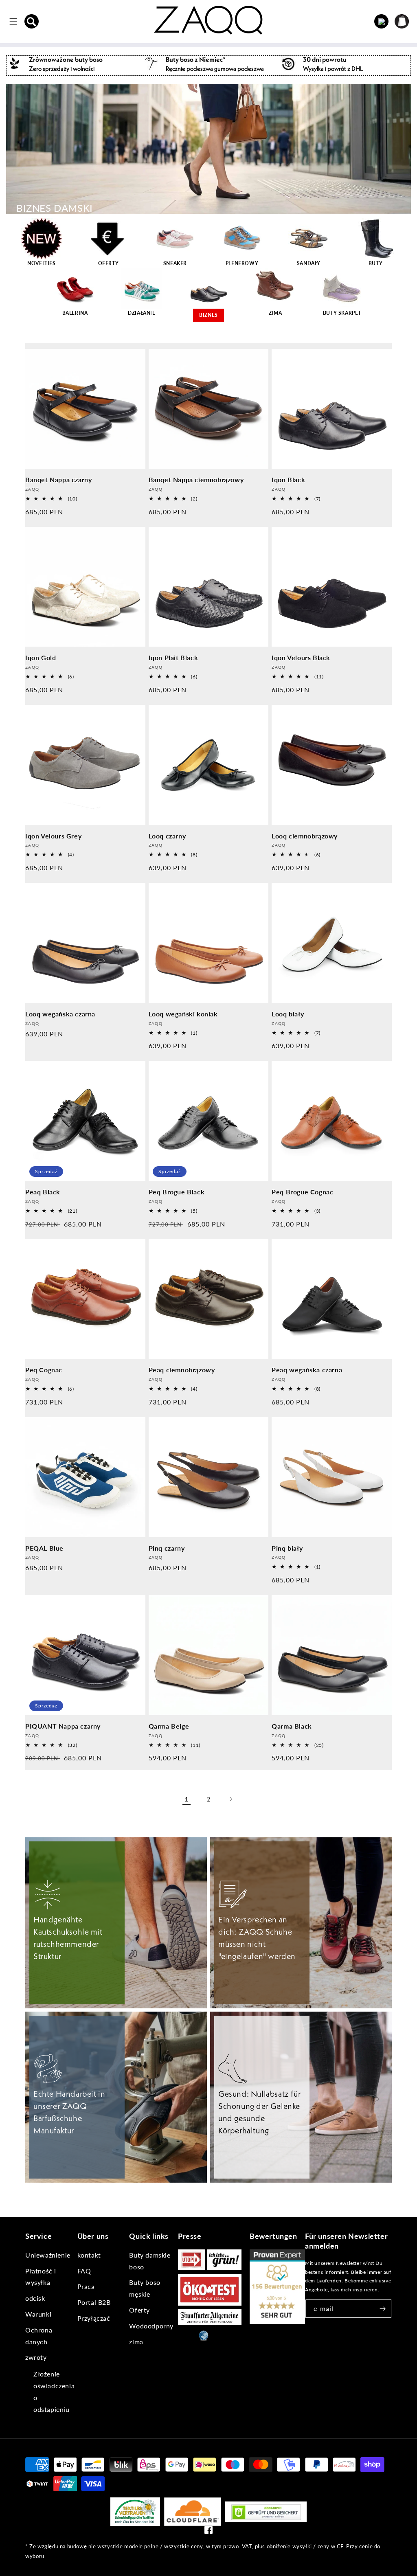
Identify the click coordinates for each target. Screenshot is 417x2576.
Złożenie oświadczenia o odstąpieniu (54, 2391)
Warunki (38, 2314)
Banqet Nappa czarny (58, 479)
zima (136, 2342)
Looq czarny (167, 836)
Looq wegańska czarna (60, 1014)
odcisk (35, 2298)
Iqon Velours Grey (53, 836)
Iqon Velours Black (301, 657)
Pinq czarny (167, 1548)
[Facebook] (208, 2532)
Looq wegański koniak (183, 1014)
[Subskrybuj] (382, 2309)
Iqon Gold (41, 657)
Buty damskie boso (150, 2261)
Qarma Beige (169, 1726)
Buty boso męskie (145, 2288)
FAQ (84, 2271)
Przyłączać (94, 2318)
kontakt (89, 2255)
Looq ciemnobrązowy (305, 836)
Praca (86, 2286)
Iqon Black (288, 479)
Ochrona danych (39, 2336)
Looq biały (288, 1014)
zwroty (36, 2357)
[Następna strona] (230, 1799)
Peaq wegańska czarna (307, 1370)
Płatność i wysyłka (41, 2277)
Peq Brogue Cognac (302, 1192)
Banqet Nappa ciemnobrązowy (196, 479)
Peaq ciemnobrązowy (182, 1370)
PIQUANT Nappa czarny (63, 1726)
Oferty (139, 2310)
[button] (32, 22)
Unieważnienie (48, 2255)
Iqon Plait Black (173, 657)
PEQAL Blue (44, 1548)
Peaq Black (43, 1192)
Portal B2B (94, 2302)
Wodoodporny (151, 2326)
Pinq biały (287, 1548)
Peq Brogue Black (177, 1192)
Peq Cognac (44, 1370)
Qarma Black (292, 1726)
